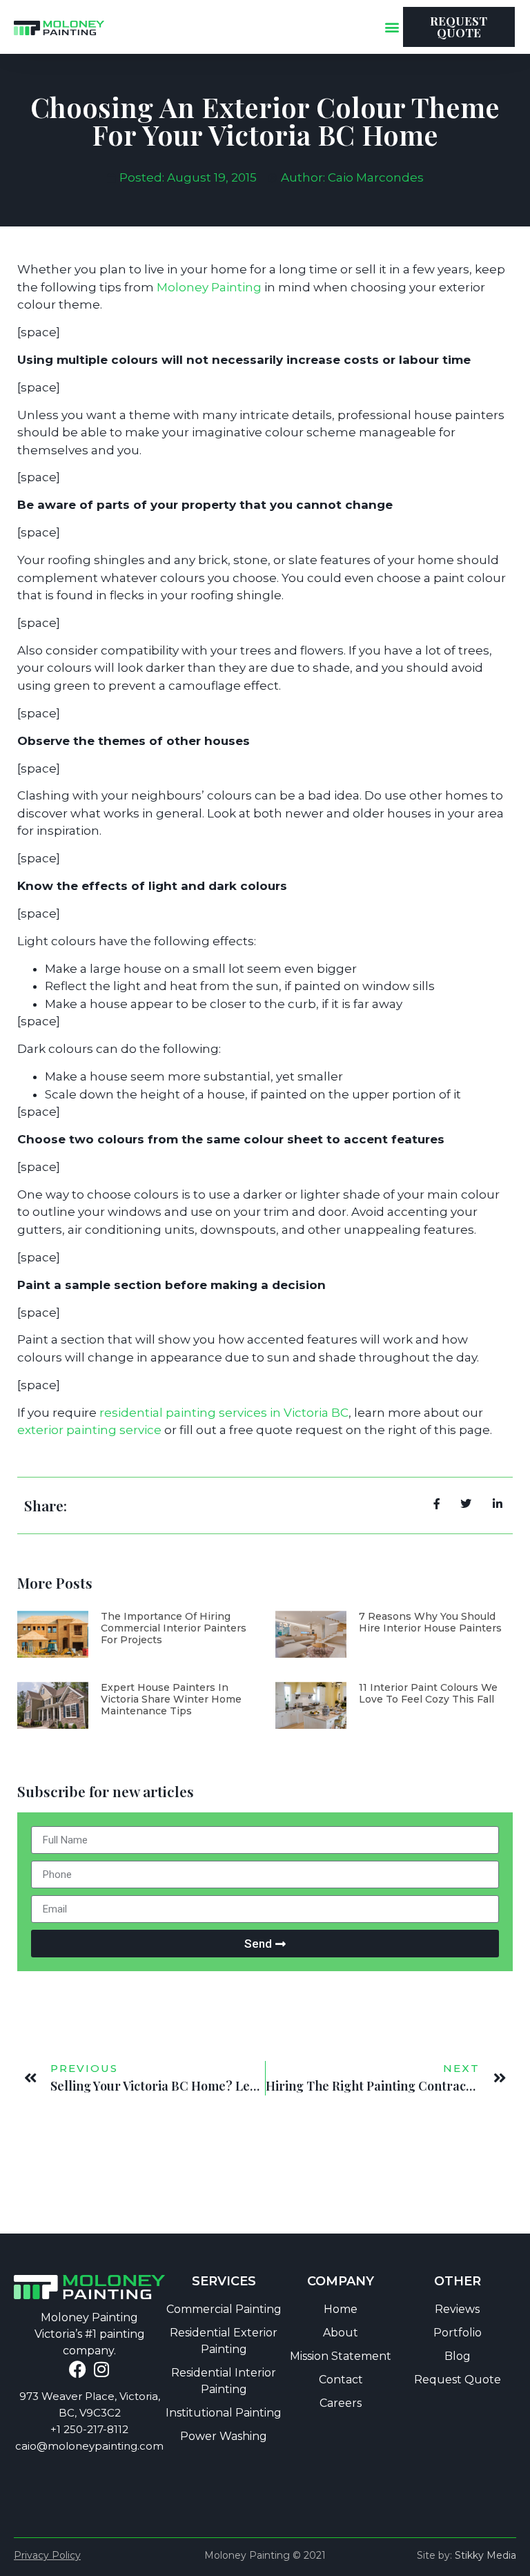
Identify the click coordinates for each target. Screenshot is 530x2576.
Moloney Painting (209, 287)
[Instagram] (102, 2369)
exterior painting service (89, 1430)
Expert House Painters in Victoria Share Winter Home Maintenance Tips (171, 1699)
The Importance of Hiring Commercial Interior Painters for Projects (174, 1628)
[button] (392, 27)
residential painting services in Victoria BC (224, 1413)
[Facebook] (78, 2369)
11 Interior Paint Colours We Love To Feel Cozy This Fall (428, 1693)
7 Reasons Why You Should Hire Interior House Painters (430, 1622)
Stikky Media (485, 2555)
